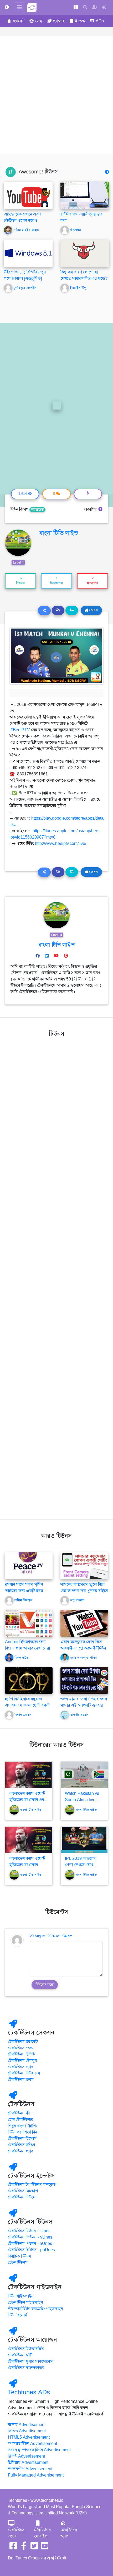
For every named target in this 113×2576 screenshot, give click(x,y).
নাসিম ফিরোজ (23, 1600)
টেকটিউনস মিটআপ (23, 2191)
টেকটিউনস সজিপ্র (21, 2145)
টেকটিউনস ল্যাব (20, 2067)
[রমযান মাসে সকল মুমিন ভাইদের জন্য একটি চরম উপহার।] (29, 1566)
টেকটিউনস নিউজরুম (24, 2073)
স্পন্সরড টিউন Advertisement (32, 2444)
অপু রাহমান (77, 1600)
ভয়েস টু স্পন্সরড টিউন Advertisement (39, 2450)
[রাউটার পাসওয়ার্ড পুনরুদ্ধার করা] (85, 195)
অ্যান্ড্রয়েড (37, 510)
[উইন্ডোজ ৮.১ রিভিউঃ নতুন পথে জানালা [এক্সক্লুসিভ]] (28, 253)
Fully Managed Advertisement (36, 2475)
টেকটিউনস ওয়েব (16, 2533)
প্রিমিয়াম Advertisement (28, 2463)
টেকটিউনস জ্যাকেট (23, 2042)
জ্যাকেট (19, 21)
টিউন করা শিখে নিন (22, 2132)
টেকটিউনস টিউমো (22, 2197)
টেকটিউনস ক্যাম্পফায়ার (26, 2368)
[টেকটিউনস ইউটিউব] (45, 2548)
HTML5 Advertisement (29, 2437)
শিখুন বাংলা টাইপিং (23, 2126)
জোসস (93, 610)
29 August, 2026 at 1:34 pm (51, 1936)
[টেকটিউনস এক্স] (34, 2548)
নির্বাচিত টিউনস (20, 2256)
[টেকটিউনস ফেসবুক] (13, 2548)
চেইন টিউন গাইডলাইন (25, 2303)
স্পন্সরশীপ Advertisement (30, 2469)
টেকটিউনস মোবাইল (43, 2533)
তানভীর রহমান (79, 1715)
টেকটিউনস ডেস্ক (20, 2048)
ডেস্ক (39, 21)
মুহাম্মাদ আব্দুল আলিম (83, 1658)
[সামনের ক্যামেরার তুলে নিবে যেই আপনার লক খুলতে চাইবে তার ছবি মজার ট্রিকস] (84, 1566)
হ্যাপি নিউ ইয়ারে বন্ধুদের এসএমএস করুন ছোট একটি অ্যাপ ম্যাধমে (27, 1705)
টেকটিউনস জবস (21, 2080)
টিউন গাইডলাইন (21, 2296)
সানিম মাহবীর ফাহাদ (26, 230)
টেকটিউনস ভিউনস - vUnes (30, 2237)
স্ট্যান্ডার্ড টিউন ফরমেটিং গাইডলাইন (35, 2309)
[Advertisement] (56, 95)
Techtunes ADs (29, 2392)
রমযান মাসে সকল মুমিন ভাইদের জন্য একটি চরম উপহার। (24, 1591)
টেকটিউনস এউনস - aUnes (30, 2244)
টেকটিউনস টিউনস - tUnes (29, 2231)
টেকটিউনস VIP (20, 2355)
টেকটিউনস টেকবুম (23, 2061)
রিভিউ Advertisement (26, 2456)
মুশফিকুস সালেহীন (25, 288)
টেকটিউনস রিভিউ (21, 2054)
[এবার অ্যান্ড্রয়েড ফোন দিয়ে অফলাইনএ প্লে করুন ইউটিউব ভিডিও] (84, 1623)
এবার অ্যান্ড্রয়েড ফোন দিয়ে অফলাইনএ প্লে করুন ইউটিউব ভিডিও (83, 1648)
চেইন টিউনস (18, 2263)
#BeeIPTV (20, 730)
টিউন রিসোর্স (18, 2315)
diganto (75, 230)
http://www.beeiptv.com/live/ (61, 844)
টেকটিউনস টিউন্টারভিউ (26, 2349)
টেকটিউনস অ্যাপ (69, 2533)
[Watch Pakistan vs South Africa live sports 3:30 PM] (84, 1775)
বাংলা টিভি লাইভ (59, 533)
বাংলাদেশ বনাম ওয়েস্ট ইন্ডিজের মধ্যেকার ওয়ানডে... (27, 1865)
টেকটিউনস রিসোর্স (22, 2139)
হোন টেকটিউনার (20, 2120)
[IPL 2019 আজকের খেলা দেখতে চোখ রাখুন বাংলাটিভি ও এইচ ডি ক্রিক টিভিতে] (84, 1840)
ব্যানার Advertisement (27, 2425)
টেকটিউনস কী (19, 2113)
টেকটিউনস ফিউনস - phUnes (31, 2250)
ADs (100, 21)
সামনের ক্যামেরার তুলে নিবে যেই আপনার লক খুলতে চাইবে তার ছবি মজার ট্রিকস (84, 1591)
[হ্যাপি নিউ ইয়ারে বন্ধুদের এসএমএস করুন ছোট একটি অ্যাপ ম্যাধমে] (29, 1680)
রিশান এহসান (23, 1715)
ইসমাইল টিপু (78, 288)
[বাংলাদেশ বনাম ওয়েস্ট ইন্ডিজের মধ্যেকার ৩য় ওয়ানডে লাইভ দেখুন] (29, 1775)
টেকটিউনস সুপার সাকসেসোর (31, 2361)
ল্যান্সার (59, 21)
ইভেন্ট (80, 21)
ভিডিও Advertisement (27, 2431)
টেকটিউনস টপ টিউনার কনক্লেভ (32, 2185)
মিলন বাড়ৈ (21, 1658)
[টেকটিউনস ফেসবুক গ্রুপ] (24, 2548)
